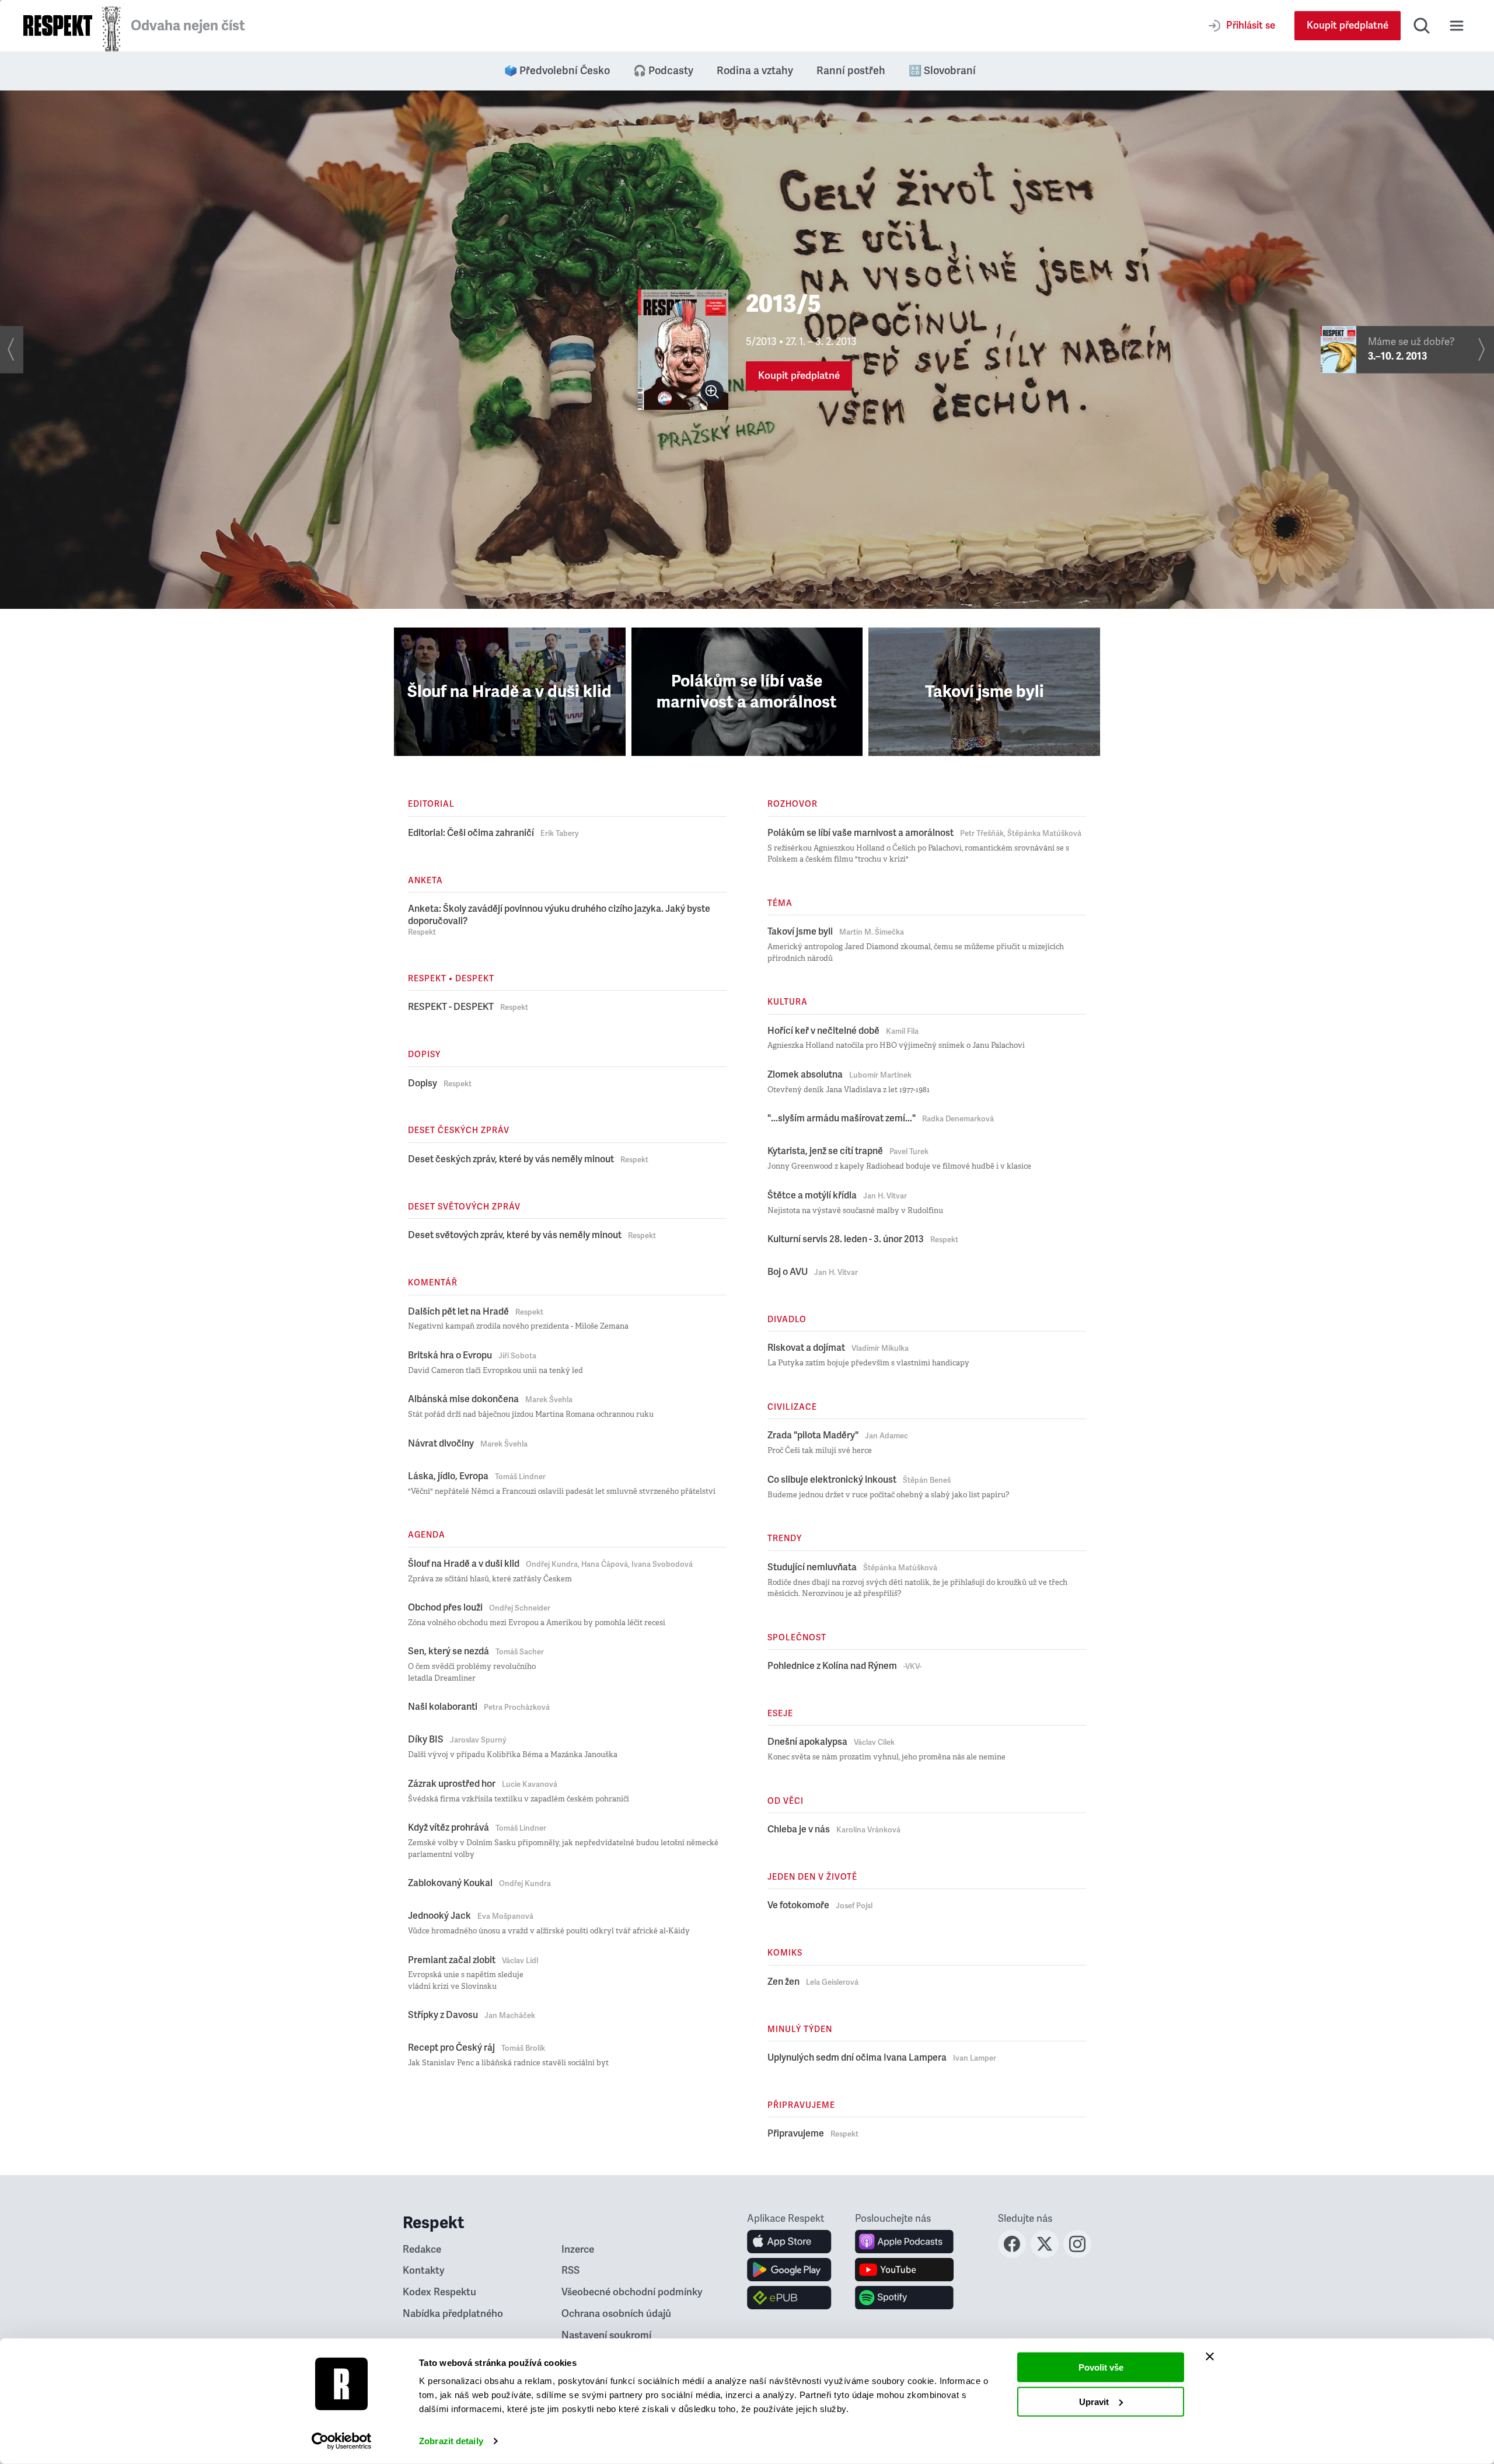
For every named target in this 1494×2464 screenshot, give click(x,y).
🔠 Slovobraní (942, 71)
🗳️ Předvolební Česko (557, 71)
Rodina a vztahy (755, 71)
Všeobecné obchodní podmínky (632, 2292)
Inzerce (578, 2249)
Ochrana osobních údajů (616, 2314)
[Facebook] (1012, 2254)
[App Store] (789, 2242)
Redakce (422, 2249)
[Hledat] (1422, 26)
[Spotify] (904, 2298)
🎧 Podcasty (663, 71)
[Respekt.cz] (58, 25)
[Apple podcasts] (904, 2242)
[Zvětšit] (712, 392)
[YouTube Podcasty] (904, 2270)
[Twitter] (1045, 2254)
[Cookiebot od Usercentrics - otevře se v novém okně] (342, 2441)
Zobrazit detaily (451, 2441)
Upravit (1094, 2401)
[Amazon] (789, 2298)
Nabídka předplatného (453, 2314)
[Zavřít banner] (1210, 2357)
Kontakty (424, 2270)
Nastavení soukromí (606, 2335)
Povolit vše (1101, 2367)
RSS (570, 2270)
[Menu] (1457, 26)
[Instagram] (1077, 2254)
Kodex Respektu (439, 2292)
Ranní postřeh (851, 71)
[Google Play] (789, 2270)
